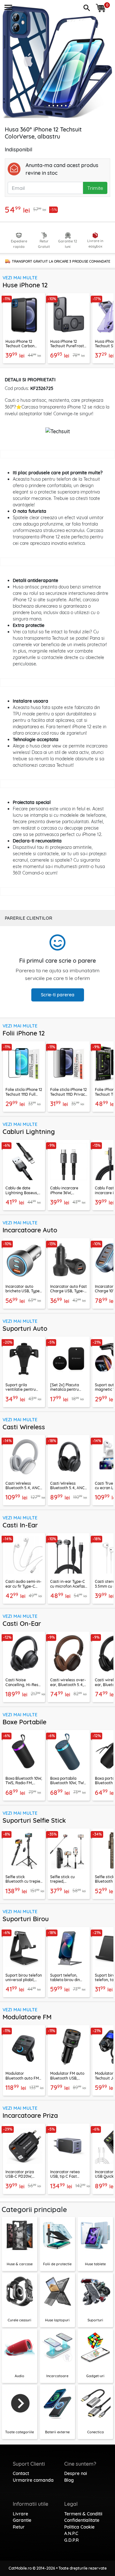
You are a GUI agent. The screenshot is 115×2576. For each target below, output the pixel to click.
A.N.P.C (71, 2533)
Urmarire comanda (33, 2480)
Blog (69, 2480)
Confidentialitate (82, 2520)
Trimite (95, 188)
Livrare (20, 2514)
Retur (19, 2527)
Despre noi (76, 2473)
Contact (21, 2473)
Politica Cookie (79, 2527)
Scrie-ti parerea (58, 995)
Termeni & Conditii (83, 2514)
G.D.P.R (72, 2540)
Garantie (22, 2520)
